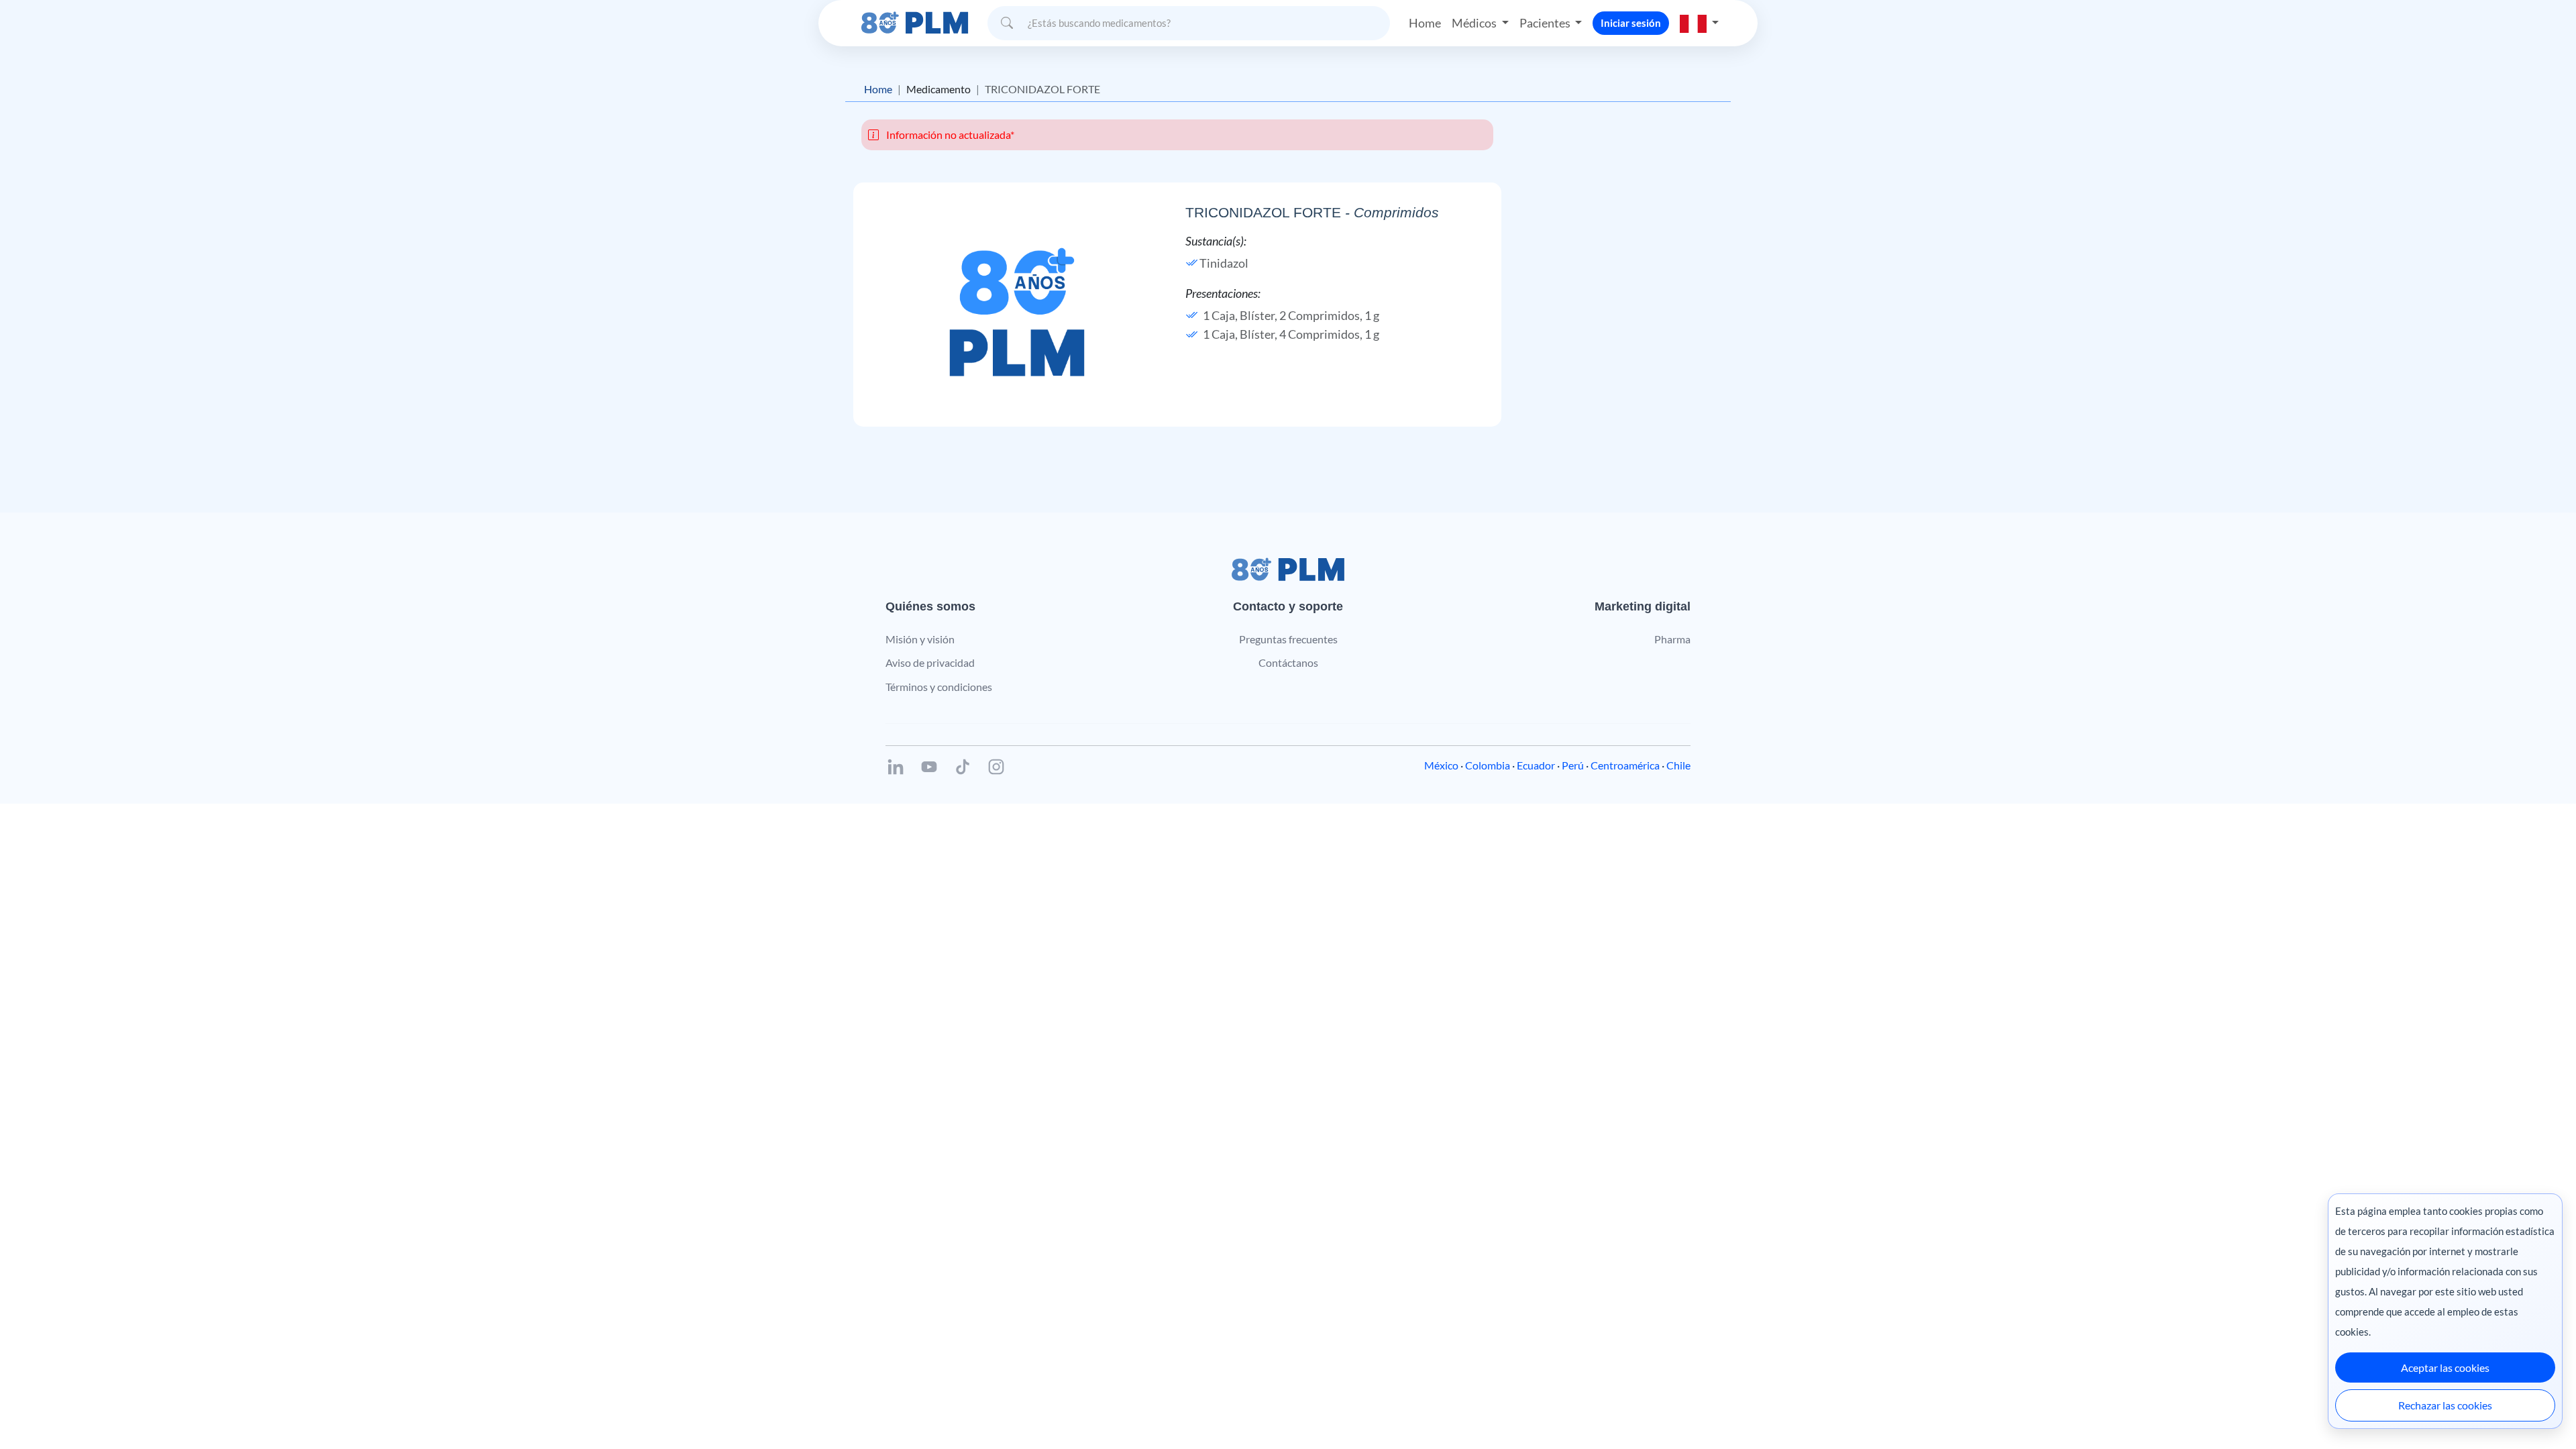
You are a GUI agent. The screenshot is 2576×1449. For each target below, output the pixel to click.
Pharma (1672, 639)
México (1441, 765)
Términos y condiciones (939, 687)
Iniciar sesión (1631, 23)
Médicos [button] (1475, 23)
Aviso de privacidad (930, 662)
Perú (1573, 765)
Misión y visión (920, 639)
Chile (1678, 765)
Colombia (1488, 765)
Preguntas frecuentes (1288, 639)
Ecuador (1536, 765)
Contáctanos (1288, 662)
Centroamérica (1625, 765)
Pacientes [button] (1546, 23)
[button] (1699, 23)
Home (1425, 23)
